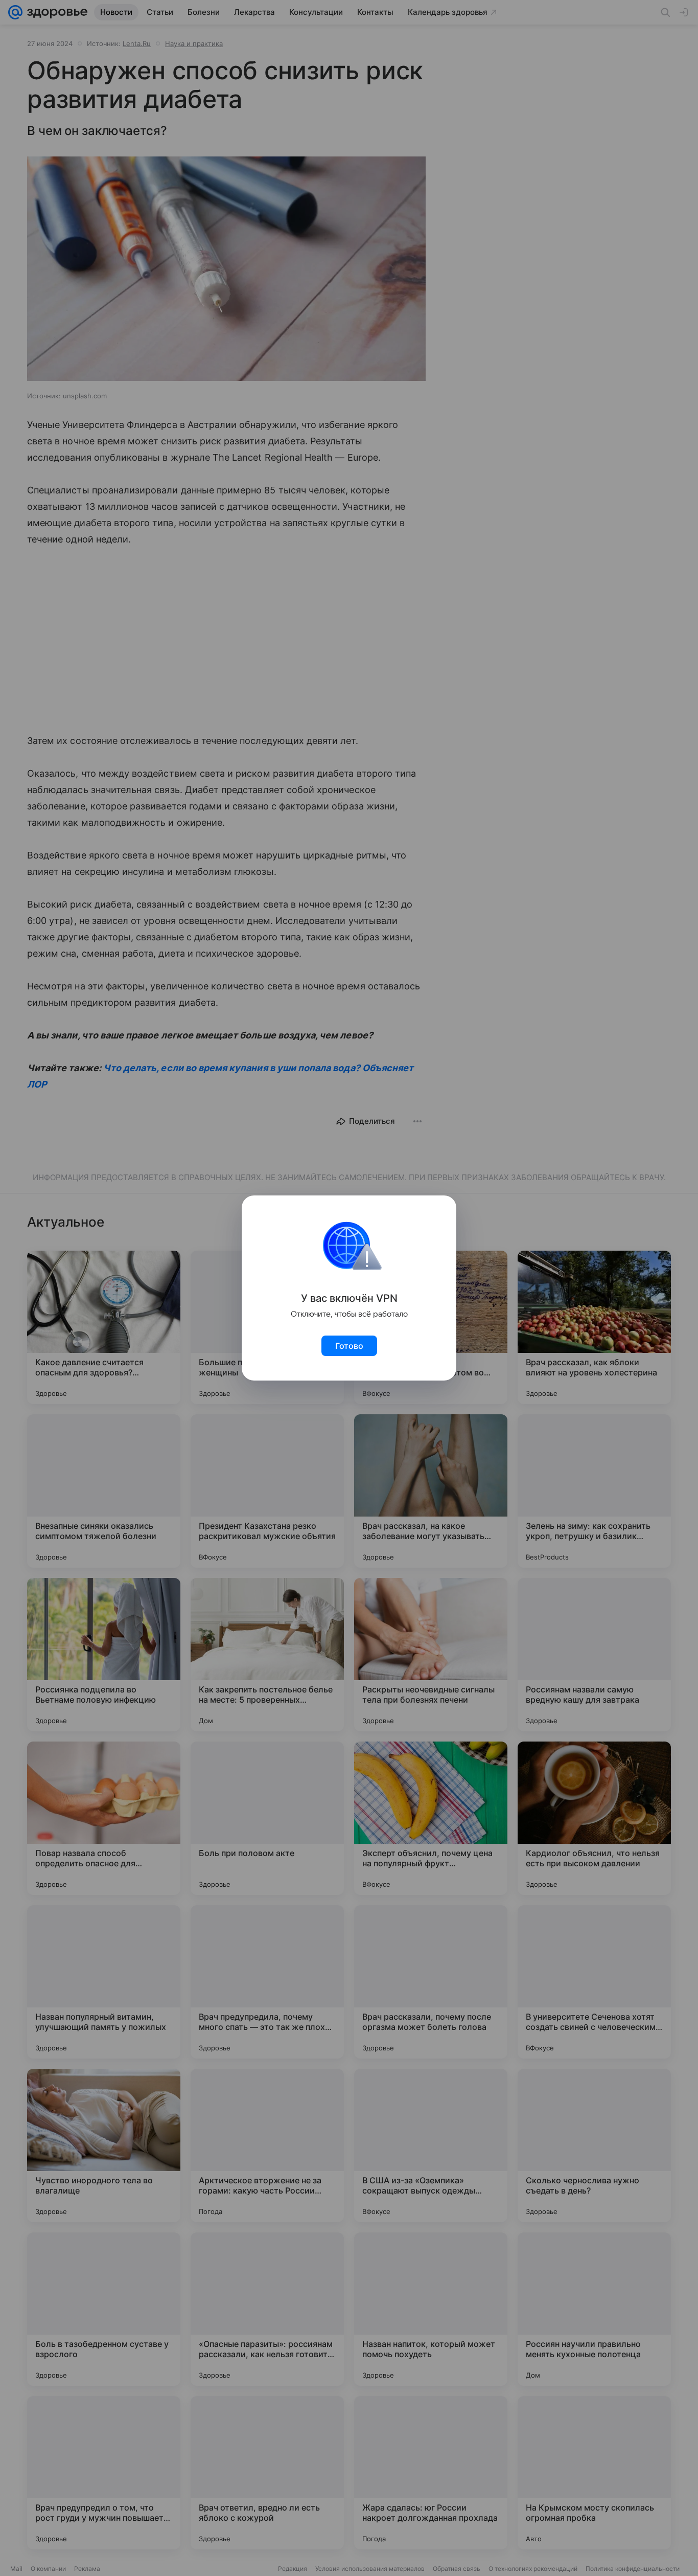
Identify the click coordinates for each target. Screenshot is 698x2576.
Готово (349, 1346)
